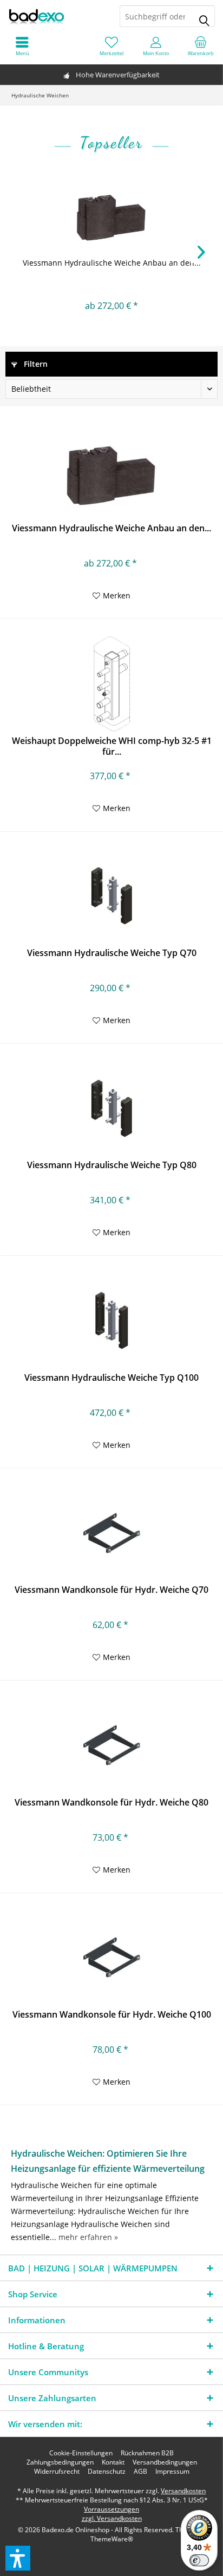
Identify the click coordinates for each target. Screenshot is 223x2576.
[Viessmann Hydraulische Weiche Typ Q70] (111, 896)
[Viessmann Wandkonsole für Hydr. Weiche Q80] (111, 1745)
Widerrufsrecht (57, 2472)
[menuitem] (201, 46)
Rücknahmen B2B (147, 2453)
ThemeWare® (112, 2539)
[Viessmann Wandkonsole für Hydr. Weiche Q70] (111, 1533)
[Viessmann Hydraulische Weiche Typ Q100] (111, 1321)
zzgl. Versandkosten (112, 2518)
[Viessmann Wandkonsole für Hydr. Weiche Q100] (111, 1958)
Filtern (35, 364)
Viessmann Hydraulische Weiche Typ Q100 (111, 1378)
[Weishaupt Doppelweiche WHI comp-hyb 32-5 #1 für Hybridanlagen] (111, 684)
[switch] (199, 2560)
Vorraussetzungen (111, 2509)
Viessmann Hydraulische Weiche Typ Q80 (112, 1165)
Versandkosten (183, 2491)
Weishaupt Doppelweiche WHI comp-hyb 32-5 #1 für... (112, 746)
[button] (18, 2558)
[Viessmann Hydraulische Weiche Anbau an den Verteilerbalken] (111, 214)
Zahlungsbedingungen (60, 2462)
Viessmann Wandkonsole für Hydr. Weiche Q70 (111, 1590)
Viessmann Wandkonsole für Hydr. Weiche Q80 (111, 1803)
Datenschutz (107, 2472)
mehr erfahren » (88, 2237)
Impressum (172, 2472)
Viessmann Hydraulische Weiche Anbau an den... (112, 263)
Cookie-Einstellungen (81, 2453)
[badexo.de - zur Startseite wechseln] (56, 16)
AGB (140, 2472)
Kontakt (113, 2462)
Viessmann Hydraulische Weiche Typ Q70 (112, 953)
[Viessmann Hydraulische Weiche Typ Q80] (111, 1108)
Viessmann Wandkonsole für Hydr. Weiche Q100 (112, 2015)
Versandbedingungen (165, 2462)
